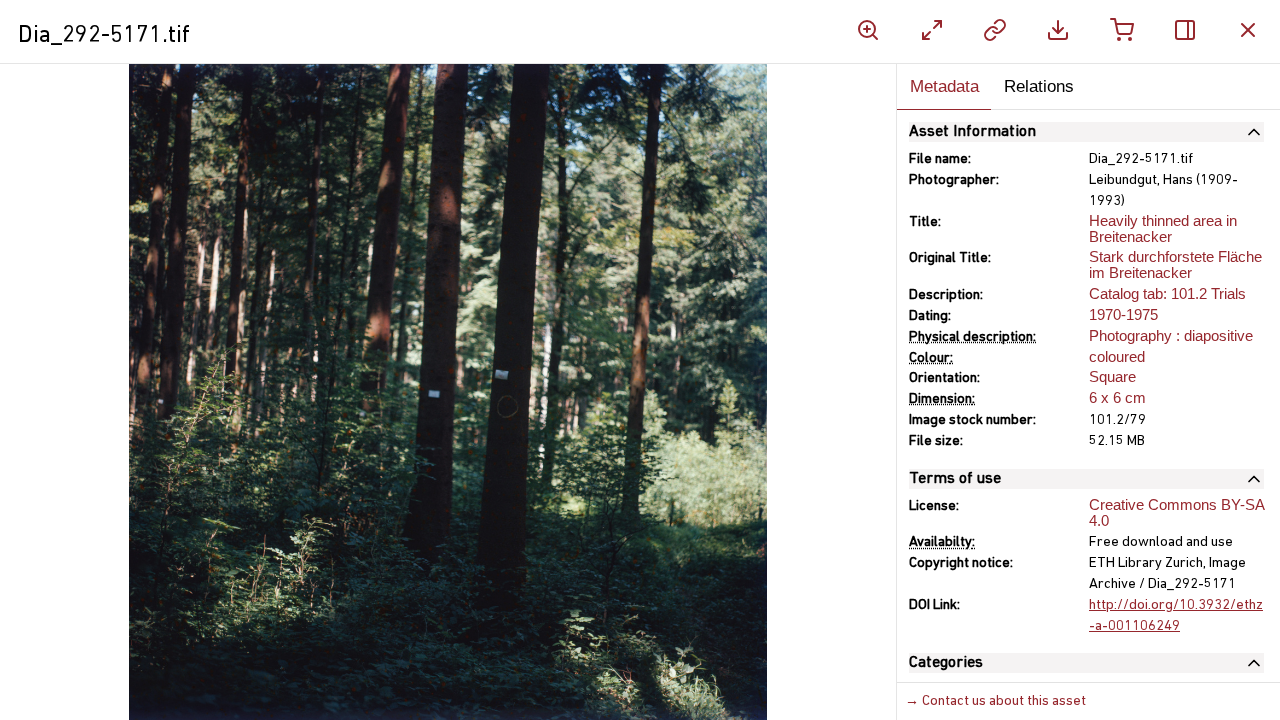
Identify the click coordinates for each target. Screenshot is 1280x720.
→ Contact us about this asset (995, 701)
